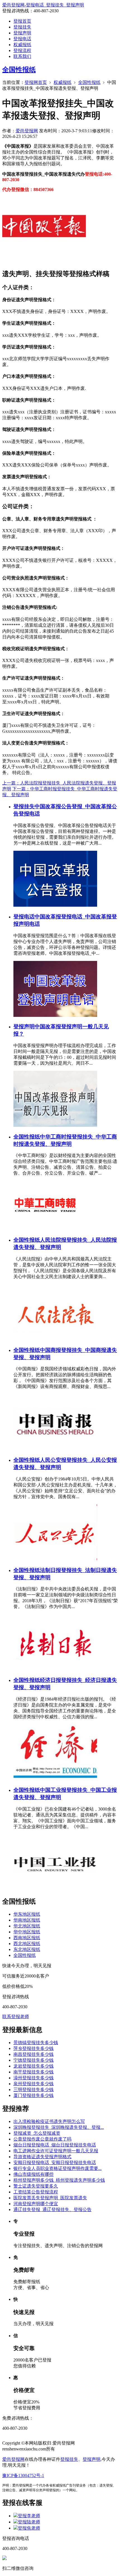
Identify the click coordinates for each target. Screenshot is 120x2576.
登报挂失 (22, 27)
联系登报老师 (16, 2017)
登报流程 (22, 50)
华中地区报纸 (27, 1932)
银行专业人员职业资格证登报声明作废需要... (57, 2168)
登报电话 (22, 39)
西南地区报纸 (27, 1938)
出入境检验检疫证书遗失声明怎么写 (49, 2121)
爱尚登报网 (27, 131)
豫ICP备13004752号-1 (23, 2475)
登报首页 (22, 21)
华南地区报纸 (27, 1920)
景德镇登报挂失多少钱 (36, 2043)
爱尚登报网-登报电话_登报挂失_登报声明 (43, 5)
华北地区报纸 (27, 1926)
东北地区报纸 (27, 1949)
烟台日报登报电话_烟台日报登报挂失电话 (55, 2145)
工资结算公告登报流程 (36, 2192)
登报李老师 (29, 2516)
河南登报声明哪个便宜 (36, 2204)
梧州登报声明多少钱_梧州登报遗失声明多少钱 (59, 2180)
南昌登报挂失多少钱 (33, 2054)
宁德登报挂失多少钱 (33, 2060)
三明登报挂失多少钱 (33, 2090)
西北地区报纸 (27, 1944)
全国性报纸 (19, 70)
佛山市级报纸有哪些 (33, 2174)
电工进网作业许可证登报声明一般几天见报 (56, 2151)
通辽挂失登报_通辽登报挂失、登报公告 (52, 2209)
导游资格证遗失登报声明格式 (42, 2157)
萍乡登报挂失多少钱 (33, 2048)
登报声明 (22, 33)
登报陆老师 (29, 2522)
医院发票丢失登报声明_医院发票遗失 (50, 2198)
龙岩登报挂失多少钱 (33, 2066)
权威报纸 (22, 45)
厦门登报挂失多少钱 (33, 2095)
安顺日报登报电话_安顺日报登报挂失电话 (55, 2163)
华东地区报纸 (27, 1914)
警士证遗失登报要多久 (36, 2186)
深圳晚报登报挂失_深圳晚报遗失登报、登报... (59, 2127)
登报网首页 (36, 82)
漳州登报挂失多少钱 (33, 2078)
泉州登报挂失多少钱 (33, 2084)
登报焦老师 (29, 2528)
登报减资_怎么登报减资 (37, 2133)
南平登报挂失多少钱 (33, 2072)
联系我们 (22, 56)
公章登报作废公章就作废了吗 (42, 2139)
